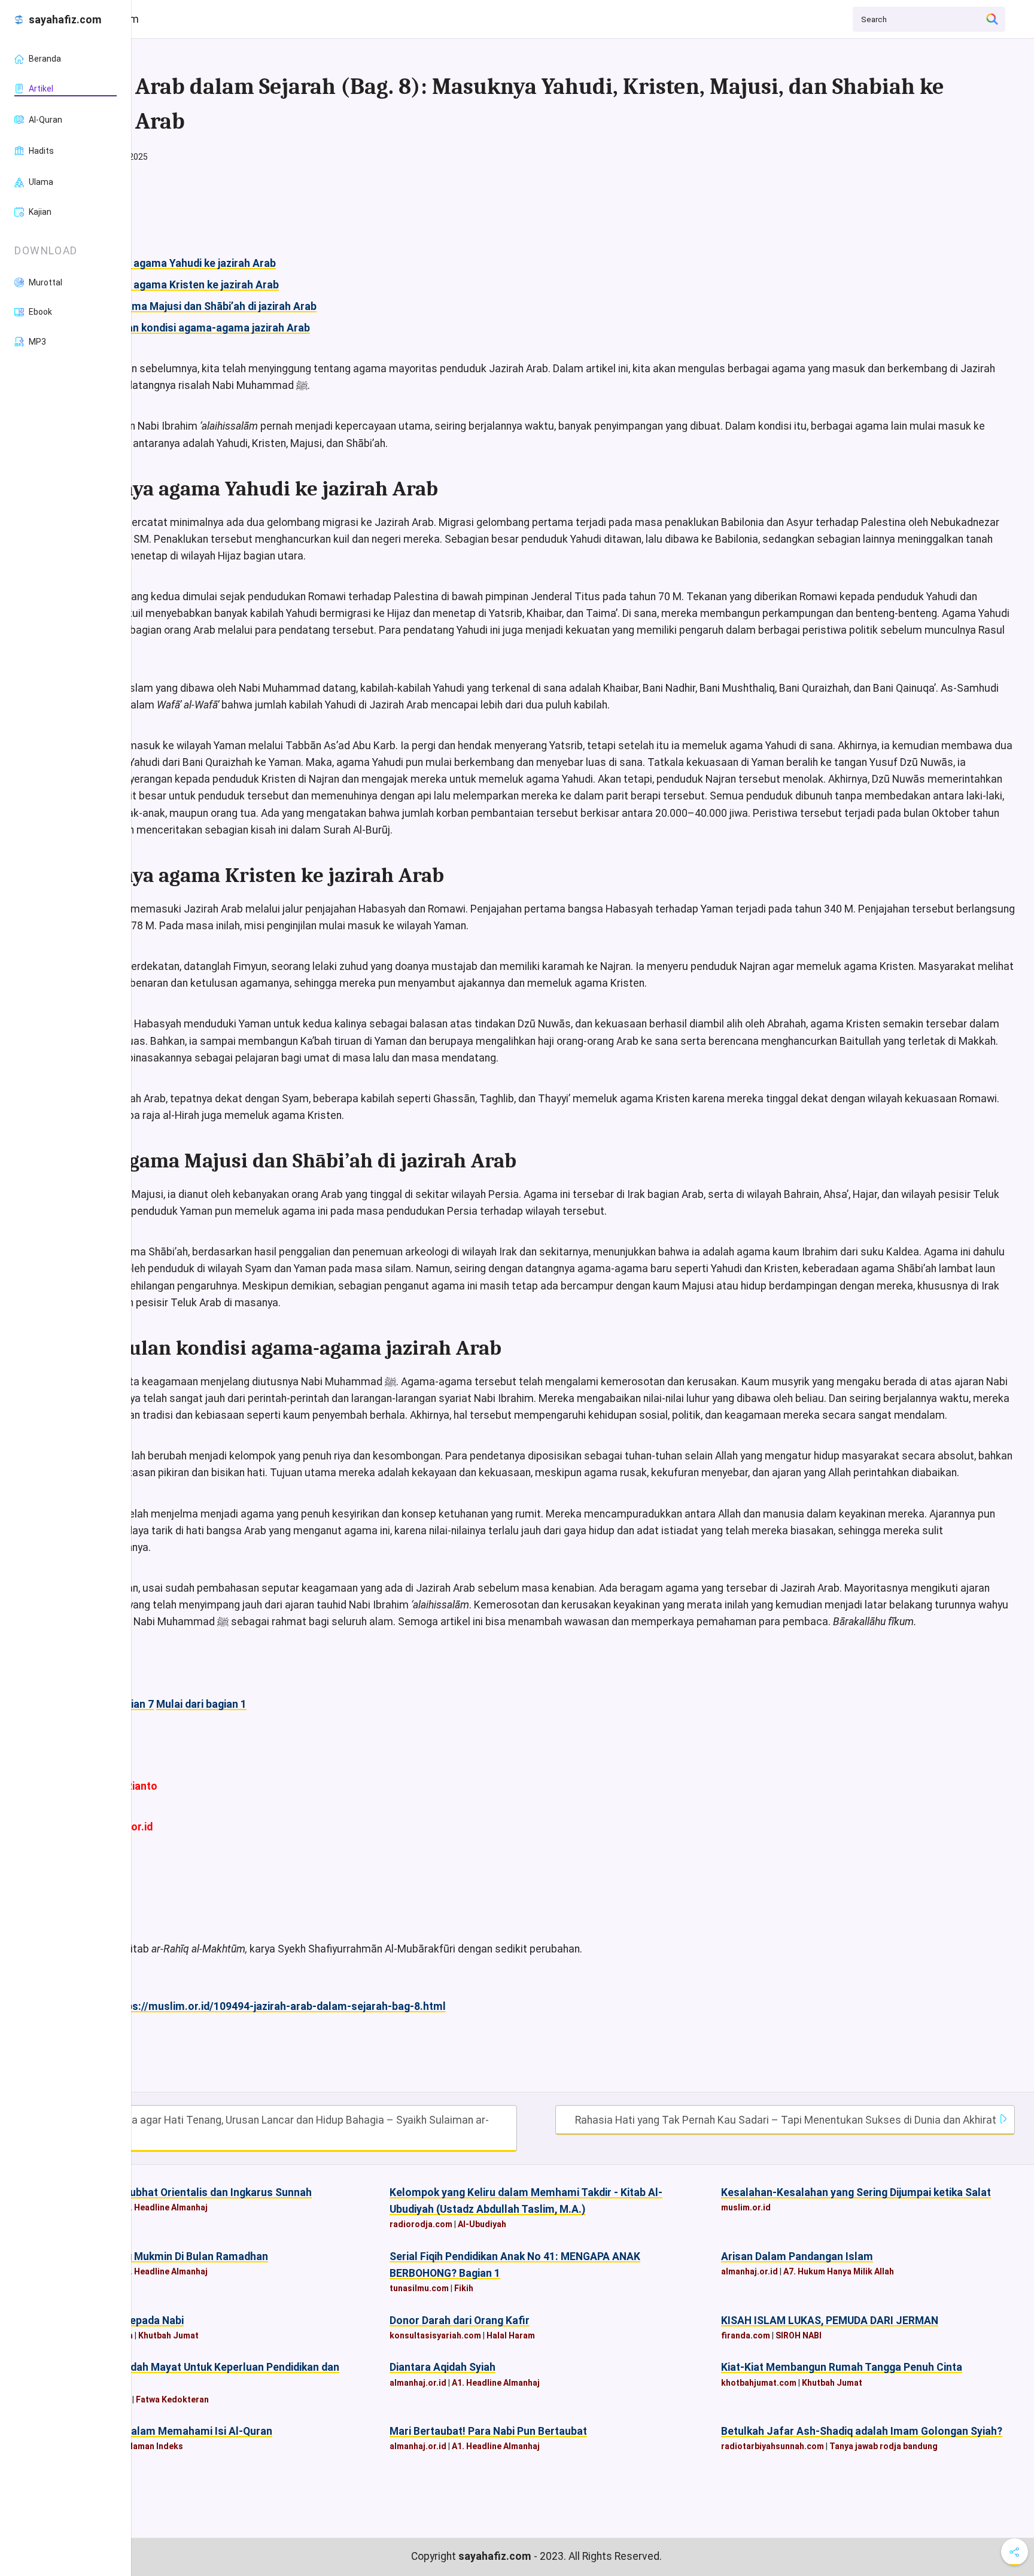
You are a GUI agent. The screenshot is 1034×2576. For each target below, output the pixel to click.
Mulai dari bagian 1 (201, 1704)
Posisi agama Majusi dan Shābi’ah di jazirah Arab (199, 306)
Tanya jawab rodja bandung (884, 2446)
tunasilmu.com (419, 2288)
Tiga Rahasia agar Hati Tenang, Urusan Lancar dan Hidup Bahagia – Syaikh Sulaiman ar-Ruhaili (276, 2128)
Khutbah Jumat (168, 2335)
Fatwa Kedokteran (172, 2399)
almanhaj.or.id (749, 2271)
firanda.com (746, 2335)
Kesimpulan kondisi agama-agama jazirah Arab (196, 328)
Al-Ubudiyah (482, 2224)
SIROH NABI (799, 2335)
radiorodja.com (421, 2224)
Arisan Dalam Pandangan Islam (797, 2256)
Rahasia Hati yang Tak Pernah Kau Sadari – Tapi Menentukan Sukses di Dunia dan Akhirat (787, 2120)
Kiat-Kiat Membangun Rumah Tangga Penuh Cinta (842, 2367)
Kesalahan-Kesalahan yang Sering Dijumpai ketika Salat (856, 2192)
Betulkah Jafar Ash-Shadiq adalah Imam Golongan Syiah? (862, 2431)
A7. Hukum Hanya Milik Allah (839, 2271)
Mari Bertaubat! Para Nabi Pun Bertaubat (488, 2431)
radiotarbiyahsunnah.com (773, 2446)
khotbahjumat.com (759, 2383)
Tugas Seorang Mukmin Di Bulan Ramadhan (163, 2256)
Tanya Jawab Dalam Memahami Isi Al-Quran (165, 2431)
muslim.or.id (746, 2207)
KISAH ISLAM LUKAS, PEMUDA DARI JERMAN (830, 2320)
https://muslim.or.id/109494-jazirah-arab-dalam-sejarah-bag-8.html (279, 2006)
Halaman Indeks (151, 2446)
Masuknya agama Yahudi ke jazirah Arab (179, 263)
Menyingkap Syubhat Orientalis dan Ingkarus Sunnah (185, 2192)
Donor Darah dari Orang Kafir (460, 2320)
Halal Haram (511, 2335)
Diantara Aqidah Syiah (443, 2367)
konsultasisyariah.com (435, 2335)
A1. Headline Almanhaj (164, 2207)
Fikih (464, 2288)
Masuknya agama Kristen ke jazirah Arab (180, 285)
